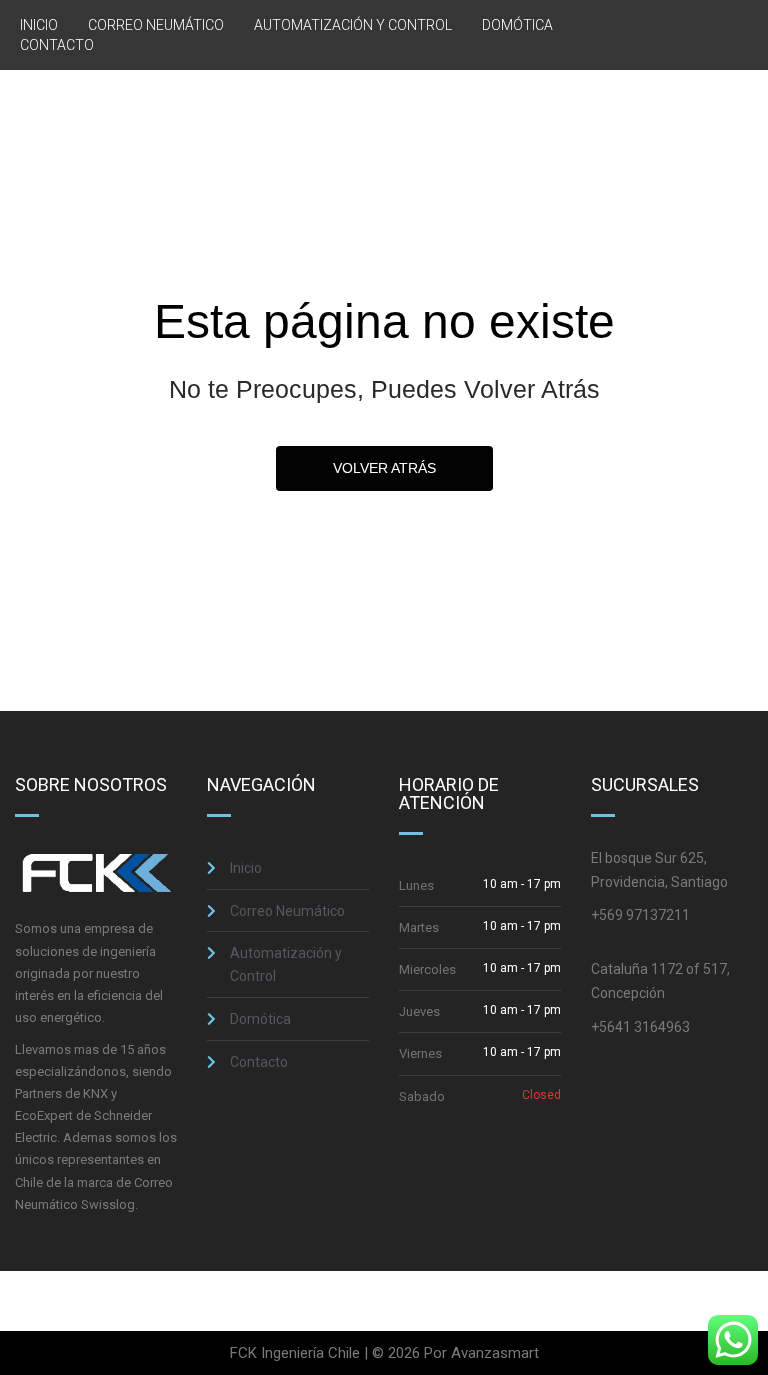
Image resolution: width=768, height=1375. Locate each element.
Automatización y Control (353, 25)
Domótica (517, 25)
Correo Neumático (156, 25)
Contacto (57, 45)
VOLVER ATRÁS (384, 468)
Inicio (39, 25)
